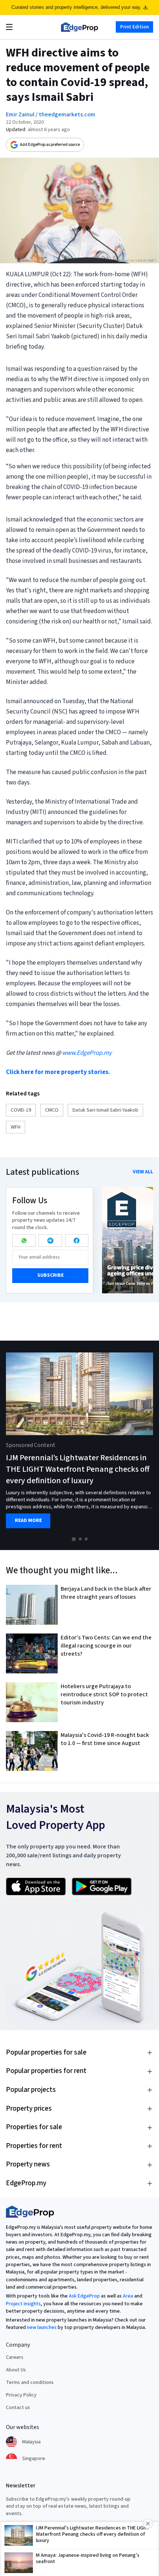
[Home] (79, 27)
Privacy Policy (21, 2395)
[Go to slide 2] (80, 1539)
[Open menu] (9, 27)
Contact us (18, 2408)
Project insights (23, 2304)
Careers (15, 2357)
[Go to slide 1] (74, 1539)
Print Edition (134, 27)
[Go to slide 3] (86, 1539)
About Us (16, 2370)
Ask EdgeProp (84, 2296)
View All (143, 1172)
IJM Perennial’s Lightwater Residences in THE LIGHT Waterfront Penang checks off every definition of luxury (78, 1469)
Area (128, 2296)
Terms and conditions (30, 2382)
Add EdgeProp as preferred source (50, 145)
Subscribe (50, 1275)
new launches (42, 2327)
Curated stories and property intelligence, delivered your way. (77, 7)
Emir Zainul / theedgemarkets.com (51, 114)
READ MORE (28, 1521)
